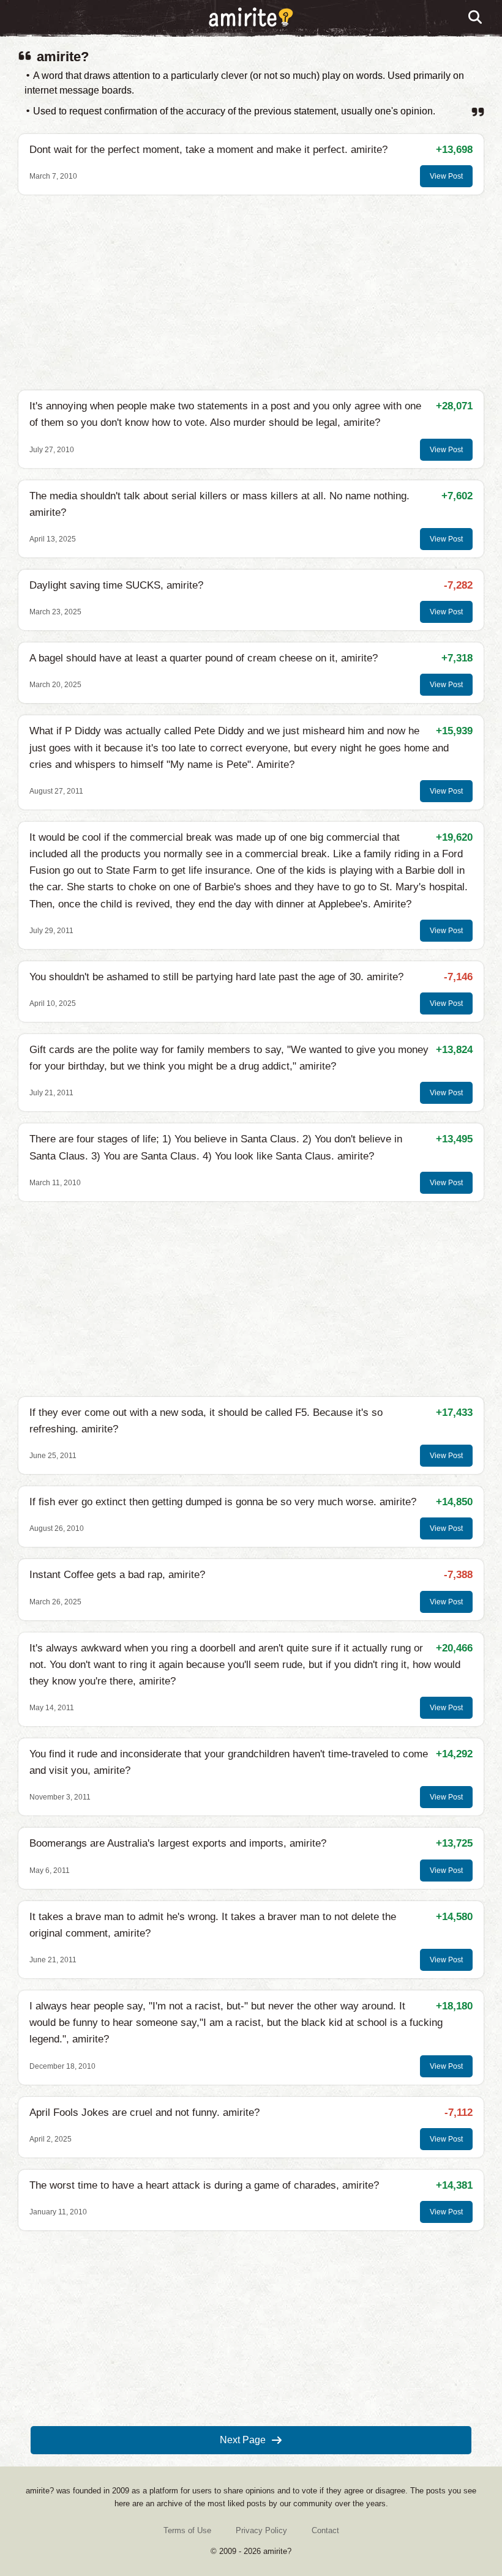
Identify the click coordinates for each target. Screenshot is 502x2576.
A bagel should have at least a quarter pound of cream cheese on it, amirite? (204, 658)
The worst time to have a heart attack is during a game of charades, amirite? (204, 2185)
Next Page (243, 2440)
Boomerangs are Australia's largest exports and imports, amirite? (178, 1843)
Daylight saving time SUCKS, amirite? (116, 585)
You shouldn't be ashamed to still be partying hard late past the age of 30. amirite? (216, 977)
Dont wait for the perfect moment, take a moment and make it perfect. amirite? (208, 150)
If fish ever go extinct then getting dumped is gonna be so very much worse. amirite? (223, 1502)
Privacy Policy (261, 2530)
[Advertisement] (251, 292)
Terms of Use (187, 2530)
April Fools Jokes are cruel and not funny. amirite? (144, 2113)
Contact (325, 2530)
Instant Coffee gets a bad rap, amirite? (117, 1575)
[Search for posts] (476, 18)
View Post (446, 176)
